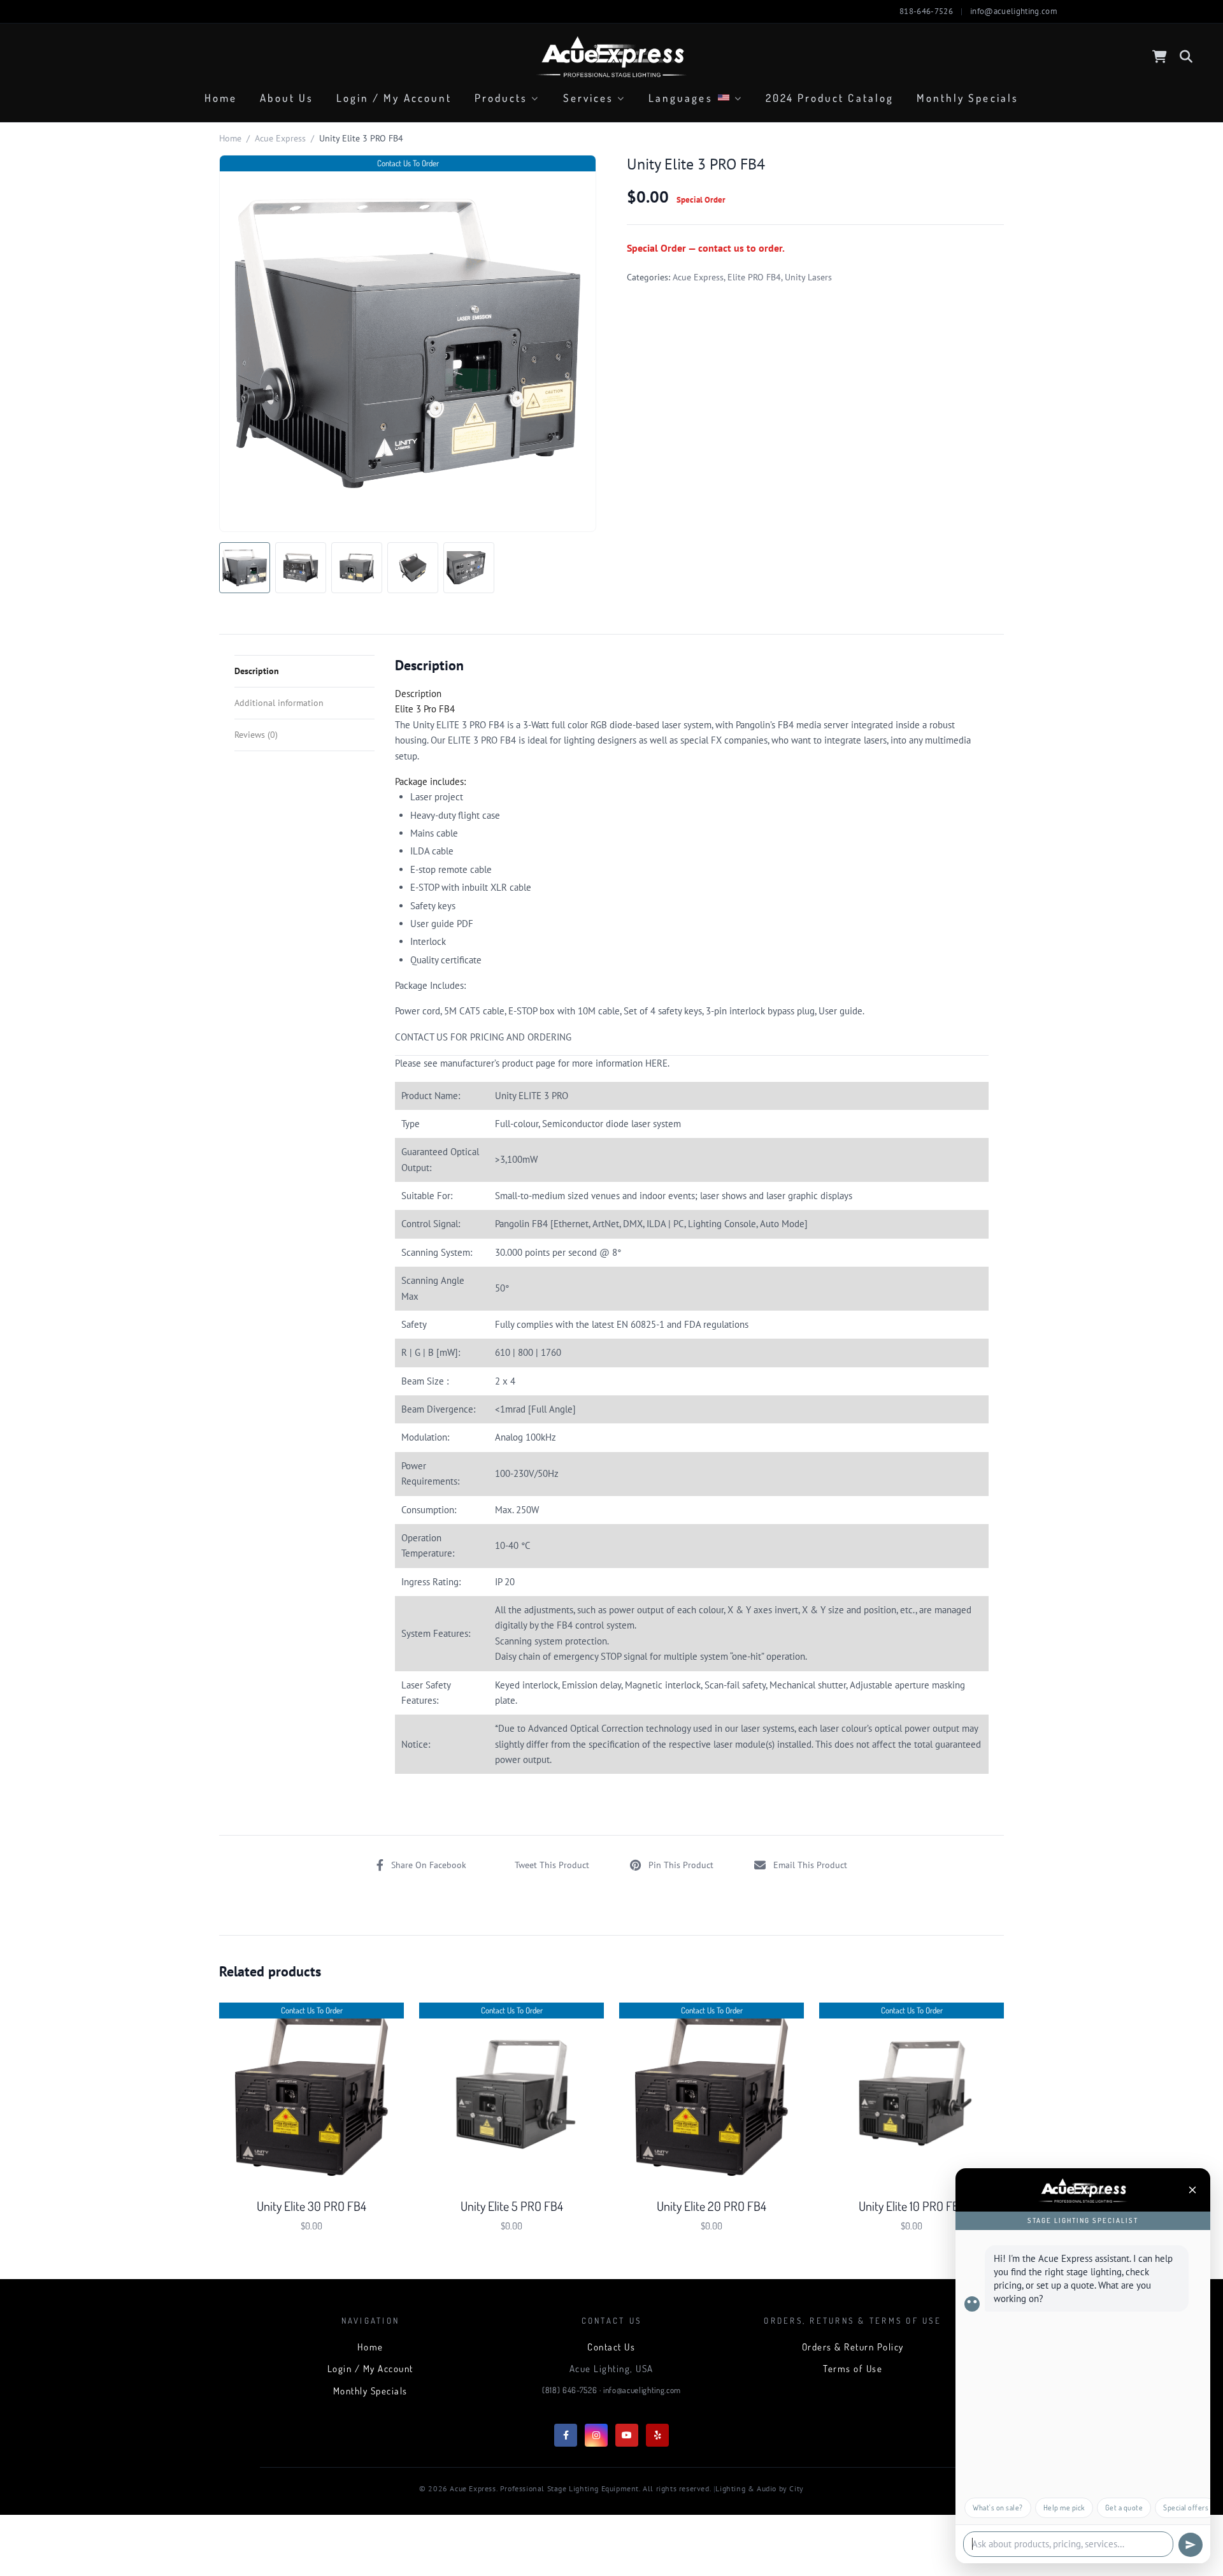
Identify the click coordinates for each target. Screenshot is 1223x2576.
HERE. (657, 1063)
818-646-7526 (926, 11)
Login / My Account (394, 98)
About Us (286, 98)
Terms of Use (853, 2369)
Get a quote (1124, 2508)
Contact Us (611, 2347)
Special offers (1186, 2508)
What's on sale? (998, 2508)
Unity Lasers (808, 277)
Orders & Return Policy (853, 2347)
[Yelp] (657, 2435)
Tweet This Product (552, 1865)
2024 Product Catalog (830, 98)
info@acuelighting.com (1014, 11)
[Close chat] (1192, 2190)
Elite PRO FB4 (754, 277)
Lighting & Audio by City (759, 2488)
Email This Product (810, 1865)
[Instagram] (596, 2435)
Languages (681, 98)
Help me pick (1064, 2508)
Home (221, 98)
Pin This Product (681, 1865)
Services (588, 98)
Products (501, 98)
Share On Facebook (429, 1865)
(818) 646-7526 (569, 2390)
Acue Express (280, 138)
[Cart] (1160, 57)
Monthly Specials (968, 98)
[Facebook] (566, 2435)
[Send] (1191, 2545)
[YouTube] (627, 2435)
